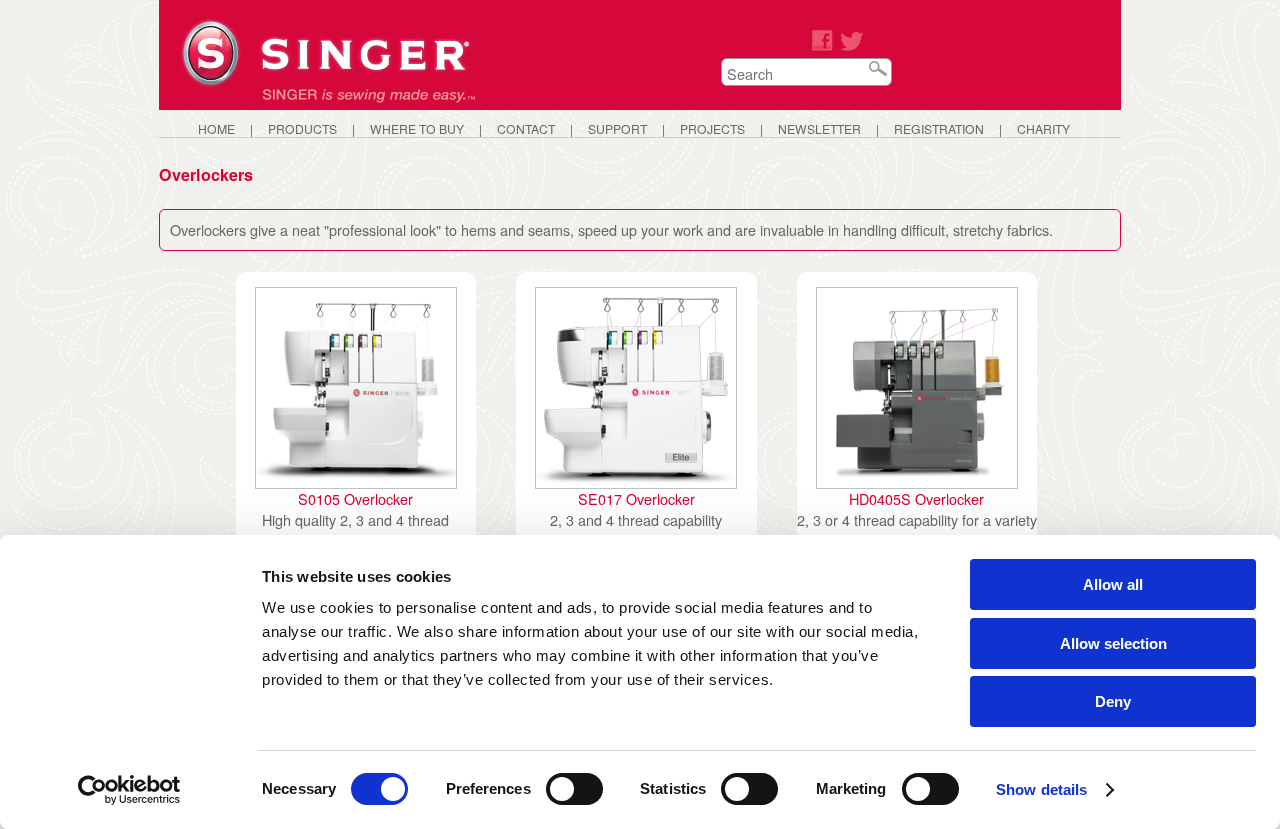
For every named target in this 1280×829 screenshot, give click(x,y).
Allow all (1113, 584)
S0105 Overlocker (355, 498)
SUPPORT (617, 128)
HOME (216, 128)
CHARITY (1043, 128)
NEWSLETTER (819, 128)
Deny (1113, 701)
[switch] (574, 789)
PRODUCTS (302, 128)
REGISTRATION (939, 128)
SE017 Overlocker (636, 498)
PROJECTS (712, 128)
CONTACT (526, 128)
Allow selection (1113, 643)
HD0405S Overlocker (916, 498)
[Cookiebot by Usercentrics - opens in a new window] (129, 790)
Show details (1041, 789)
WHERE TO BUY (417, 128)
